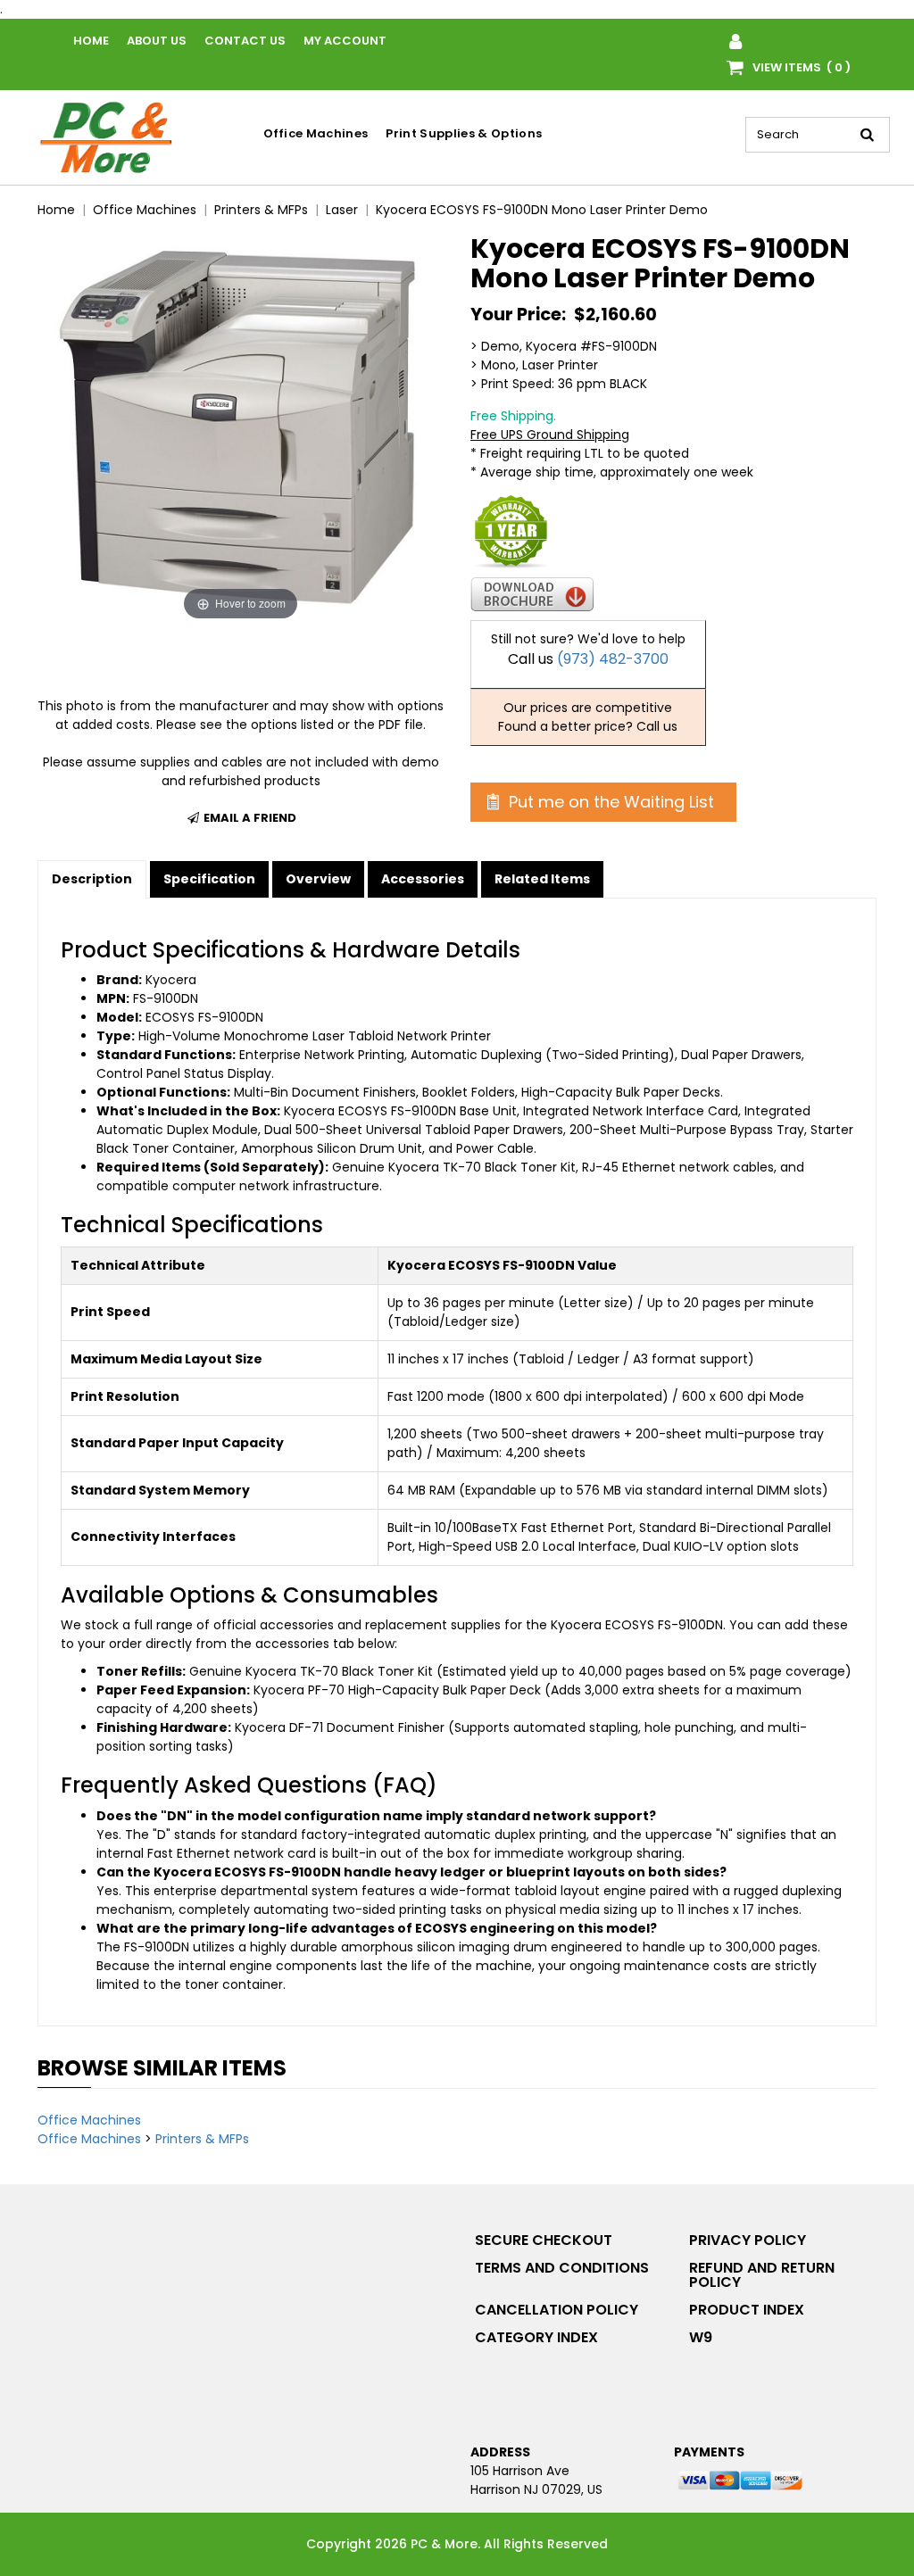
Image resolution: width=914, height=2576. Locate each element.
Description (92, 879)
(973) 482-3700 (613, 659)
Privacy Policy (748, 2240)
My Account (345, 41)
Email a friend (249, 818)
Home (91, 41)
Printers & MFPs (202, 2139)
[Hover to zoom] (241, 428)
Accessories (423, 879)
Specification (209, 879)
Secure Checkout (544, 2240)
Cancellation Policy (557, 2310)
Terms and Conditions (562, 2268)
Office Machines (316, 133)
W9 (701, 2337)
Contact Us (245, 41)
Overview (318, 879)
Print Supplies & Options (464, 133)
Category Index (536, 2337)
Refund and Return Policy (762, 2275)
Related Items (542, 879)
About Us (157, 41)
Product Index (747, 2310)
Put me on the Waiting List (609, 802)
